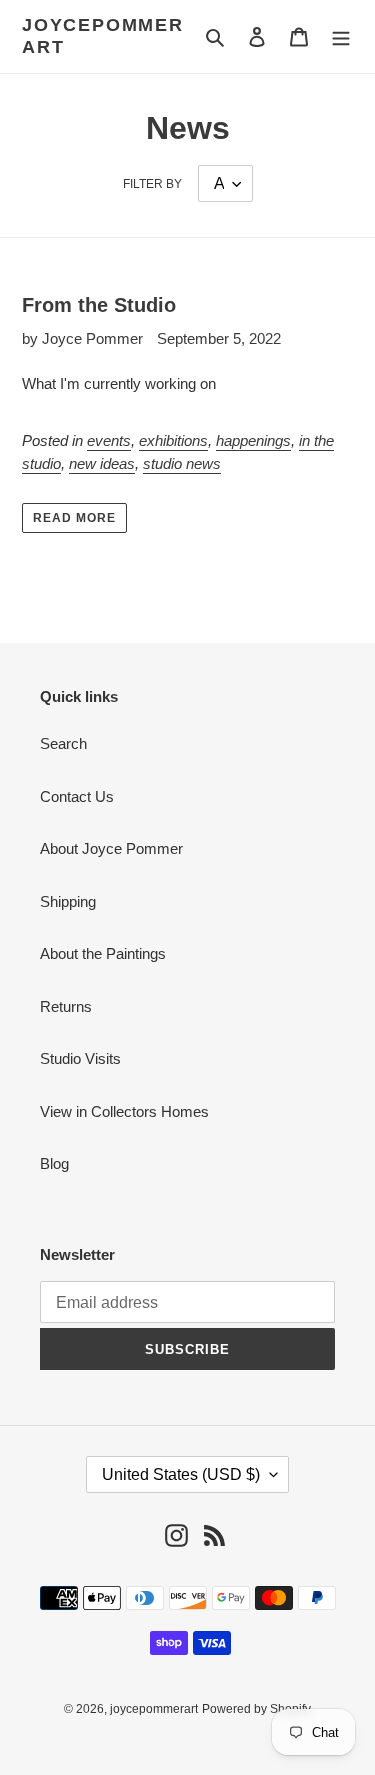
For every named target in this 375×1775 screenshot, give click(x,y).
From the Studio (99, 305)
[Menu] (341, 36)
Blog (54, 1163)
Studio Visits (80, 1058)
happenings (253, 440)
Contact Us (77, 796)
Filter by (152, 184)
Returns (66, 1006)
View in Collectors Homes (124, 1111)
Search (63, 743)
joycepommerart (103, 36)
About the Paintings (103, 953)
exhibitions (173, 440)
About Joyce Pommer (111, 848)
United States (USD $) (181, 1474)
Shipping (68, 901)
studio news (182, 463)
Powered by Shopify (256, 1709)
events (109, 440)
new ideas (102, 463)
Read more (74, 518)
